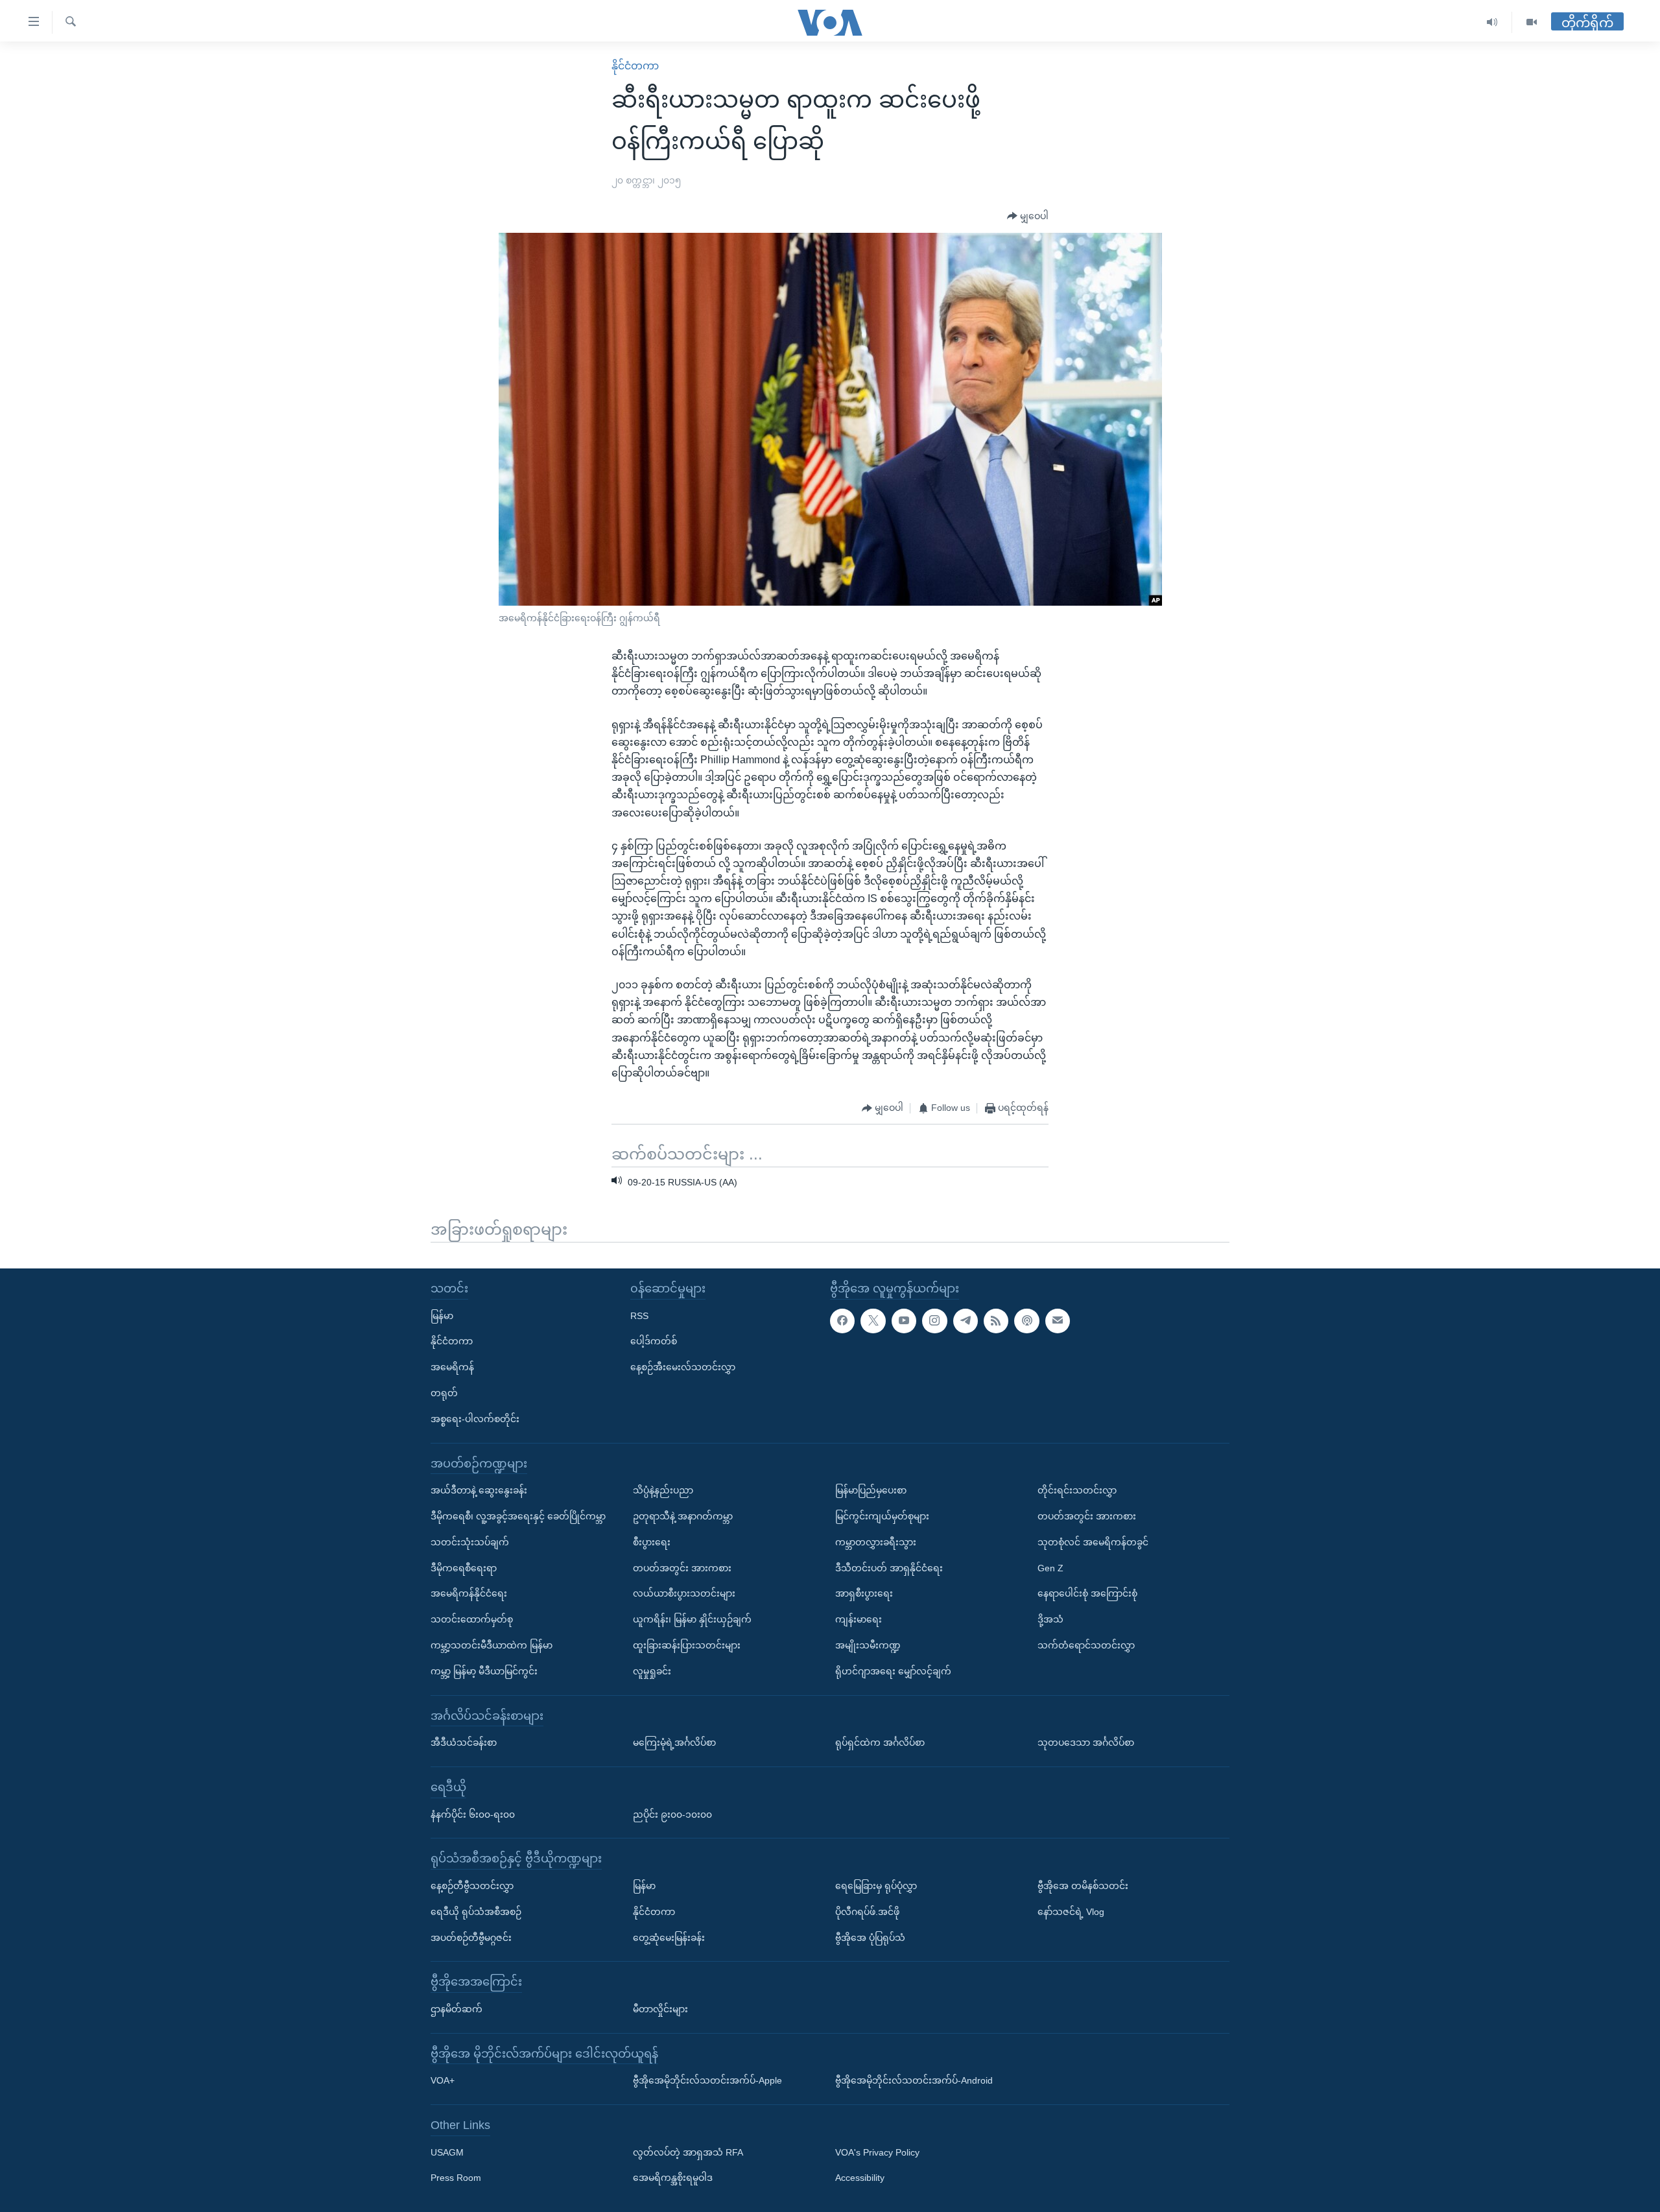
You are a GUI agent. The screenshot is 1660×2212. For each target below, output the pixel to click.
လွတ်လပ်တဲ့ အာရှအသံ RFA (688, 2152)
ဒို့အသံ (1050, 1619)
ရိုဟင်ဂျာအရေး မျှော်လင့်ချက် (893, 1671)
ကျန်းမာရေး (859, 1619)
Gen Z (1050, 1567)
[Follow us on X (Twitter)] (873, 1320)
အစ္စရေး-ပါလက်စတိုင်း (475, 1419)
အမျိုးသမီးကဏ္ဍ (868, 1645)
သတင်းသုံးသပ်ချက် (470, 1542)
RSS (639, 1315)
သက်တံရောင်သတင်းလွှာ (1086, 1645)
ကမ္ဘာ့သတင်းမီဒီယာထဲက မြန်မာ (492, 1645)
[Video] (1532, 22)
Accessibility (860, 2178)
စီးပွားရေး (652, 1542)
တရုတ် (444, 1393)
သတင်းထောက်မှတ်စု (472, 1619)
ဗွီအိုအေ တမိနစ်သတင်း (1083, 1886)
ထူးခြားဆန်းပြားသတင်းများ (687, 1645)
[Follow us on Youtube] (904, 1320)
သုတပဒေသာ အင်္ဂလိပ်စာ (1086, 1742)
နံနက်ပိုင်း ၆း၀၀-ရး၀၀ (473, 1814)
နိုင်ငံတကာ (635, 66)
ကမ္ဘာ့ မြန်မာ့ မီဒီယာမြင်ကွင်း (484, 1671)
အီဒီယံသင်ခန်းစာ (464, 1742)
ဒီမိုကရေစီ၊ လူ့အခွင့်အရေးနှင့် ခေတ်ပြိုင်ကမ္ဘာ (518, 1516)
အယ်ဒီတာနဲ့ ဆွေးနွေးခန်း (479, 1490)
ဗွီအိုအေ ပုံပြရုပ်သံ (870, 1937)
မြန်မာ (442, 1315)
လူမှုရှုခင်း (652, 1671)
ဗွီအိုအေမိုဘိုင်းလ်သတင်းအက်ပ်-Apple (707, 2080)
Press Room (456, 2178)
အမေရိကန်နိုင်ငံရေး (469, 1593)
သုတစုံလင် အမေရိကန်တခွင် (1093, 1542)
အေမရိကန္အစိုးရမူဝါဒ (673, 2178)
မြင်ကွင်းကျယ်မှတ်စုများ (882, 1516)
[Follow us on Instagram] (934, 1320)
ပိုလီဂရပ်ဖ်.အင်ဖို (867, 1911)
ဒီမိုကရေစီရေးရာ (464, 1567)
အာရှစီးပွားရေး (864, 1593)
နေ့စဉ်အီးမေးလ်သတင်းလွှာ (683, 1367)
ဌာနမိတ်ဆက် (456, 2009)
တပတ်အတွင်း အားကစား (682, 1567)
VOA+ (443, 2080)
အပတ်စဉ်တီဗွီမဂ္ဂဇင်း (471, 1937)
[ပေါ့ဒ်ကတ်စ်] (1026, 1320)
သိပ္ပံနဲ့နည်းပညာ (663, 1490)
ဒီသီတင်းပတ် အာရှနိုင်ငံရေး (889, 1567)
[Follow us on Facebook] (842, 1320)
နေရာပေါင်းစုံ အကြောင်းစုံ (1087, 1593)
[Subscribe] (1058, 1320)
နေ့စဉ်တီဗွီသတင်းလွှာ (472, 1886)
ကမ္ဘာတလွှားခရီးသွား (876, 1542)
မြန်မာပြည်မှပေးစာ (871, 1490)
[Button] (1028, 217)
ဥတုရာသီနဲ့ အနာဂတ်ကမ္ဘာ (683, 1516)
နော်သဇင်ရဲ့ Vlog (1071, 1911)
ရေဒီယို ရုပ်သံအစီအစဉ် (476, 1911)
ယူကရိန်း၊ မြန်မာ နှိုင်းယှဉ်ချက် (692, 1619)
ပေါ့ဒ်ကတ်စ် (654, 1341)
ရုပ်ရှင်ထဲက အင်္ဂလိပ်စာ (880, 1742)
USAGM (447, 2152)
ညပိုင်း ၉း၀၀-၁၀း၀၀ (672, 1814)
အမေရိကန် (452, 1367)
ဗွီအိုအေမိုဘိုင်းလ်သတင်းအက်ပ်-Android (914, 2080)
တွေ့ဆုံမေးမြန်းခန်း (669, 1937)
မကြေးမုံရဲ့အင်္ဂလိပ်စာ (674, 1742)
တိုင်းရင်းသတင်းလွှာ (1077, 1490)
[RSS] (996, 1320)
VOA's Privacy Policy (877, 2152)
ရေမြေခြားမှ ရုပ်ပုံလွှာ (876, 1886)
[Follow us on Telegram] (966, 1320)
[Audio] (1492, 22)
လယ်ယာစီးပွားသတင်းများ (684, 1593)
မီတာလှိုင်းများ (660, 2009)
